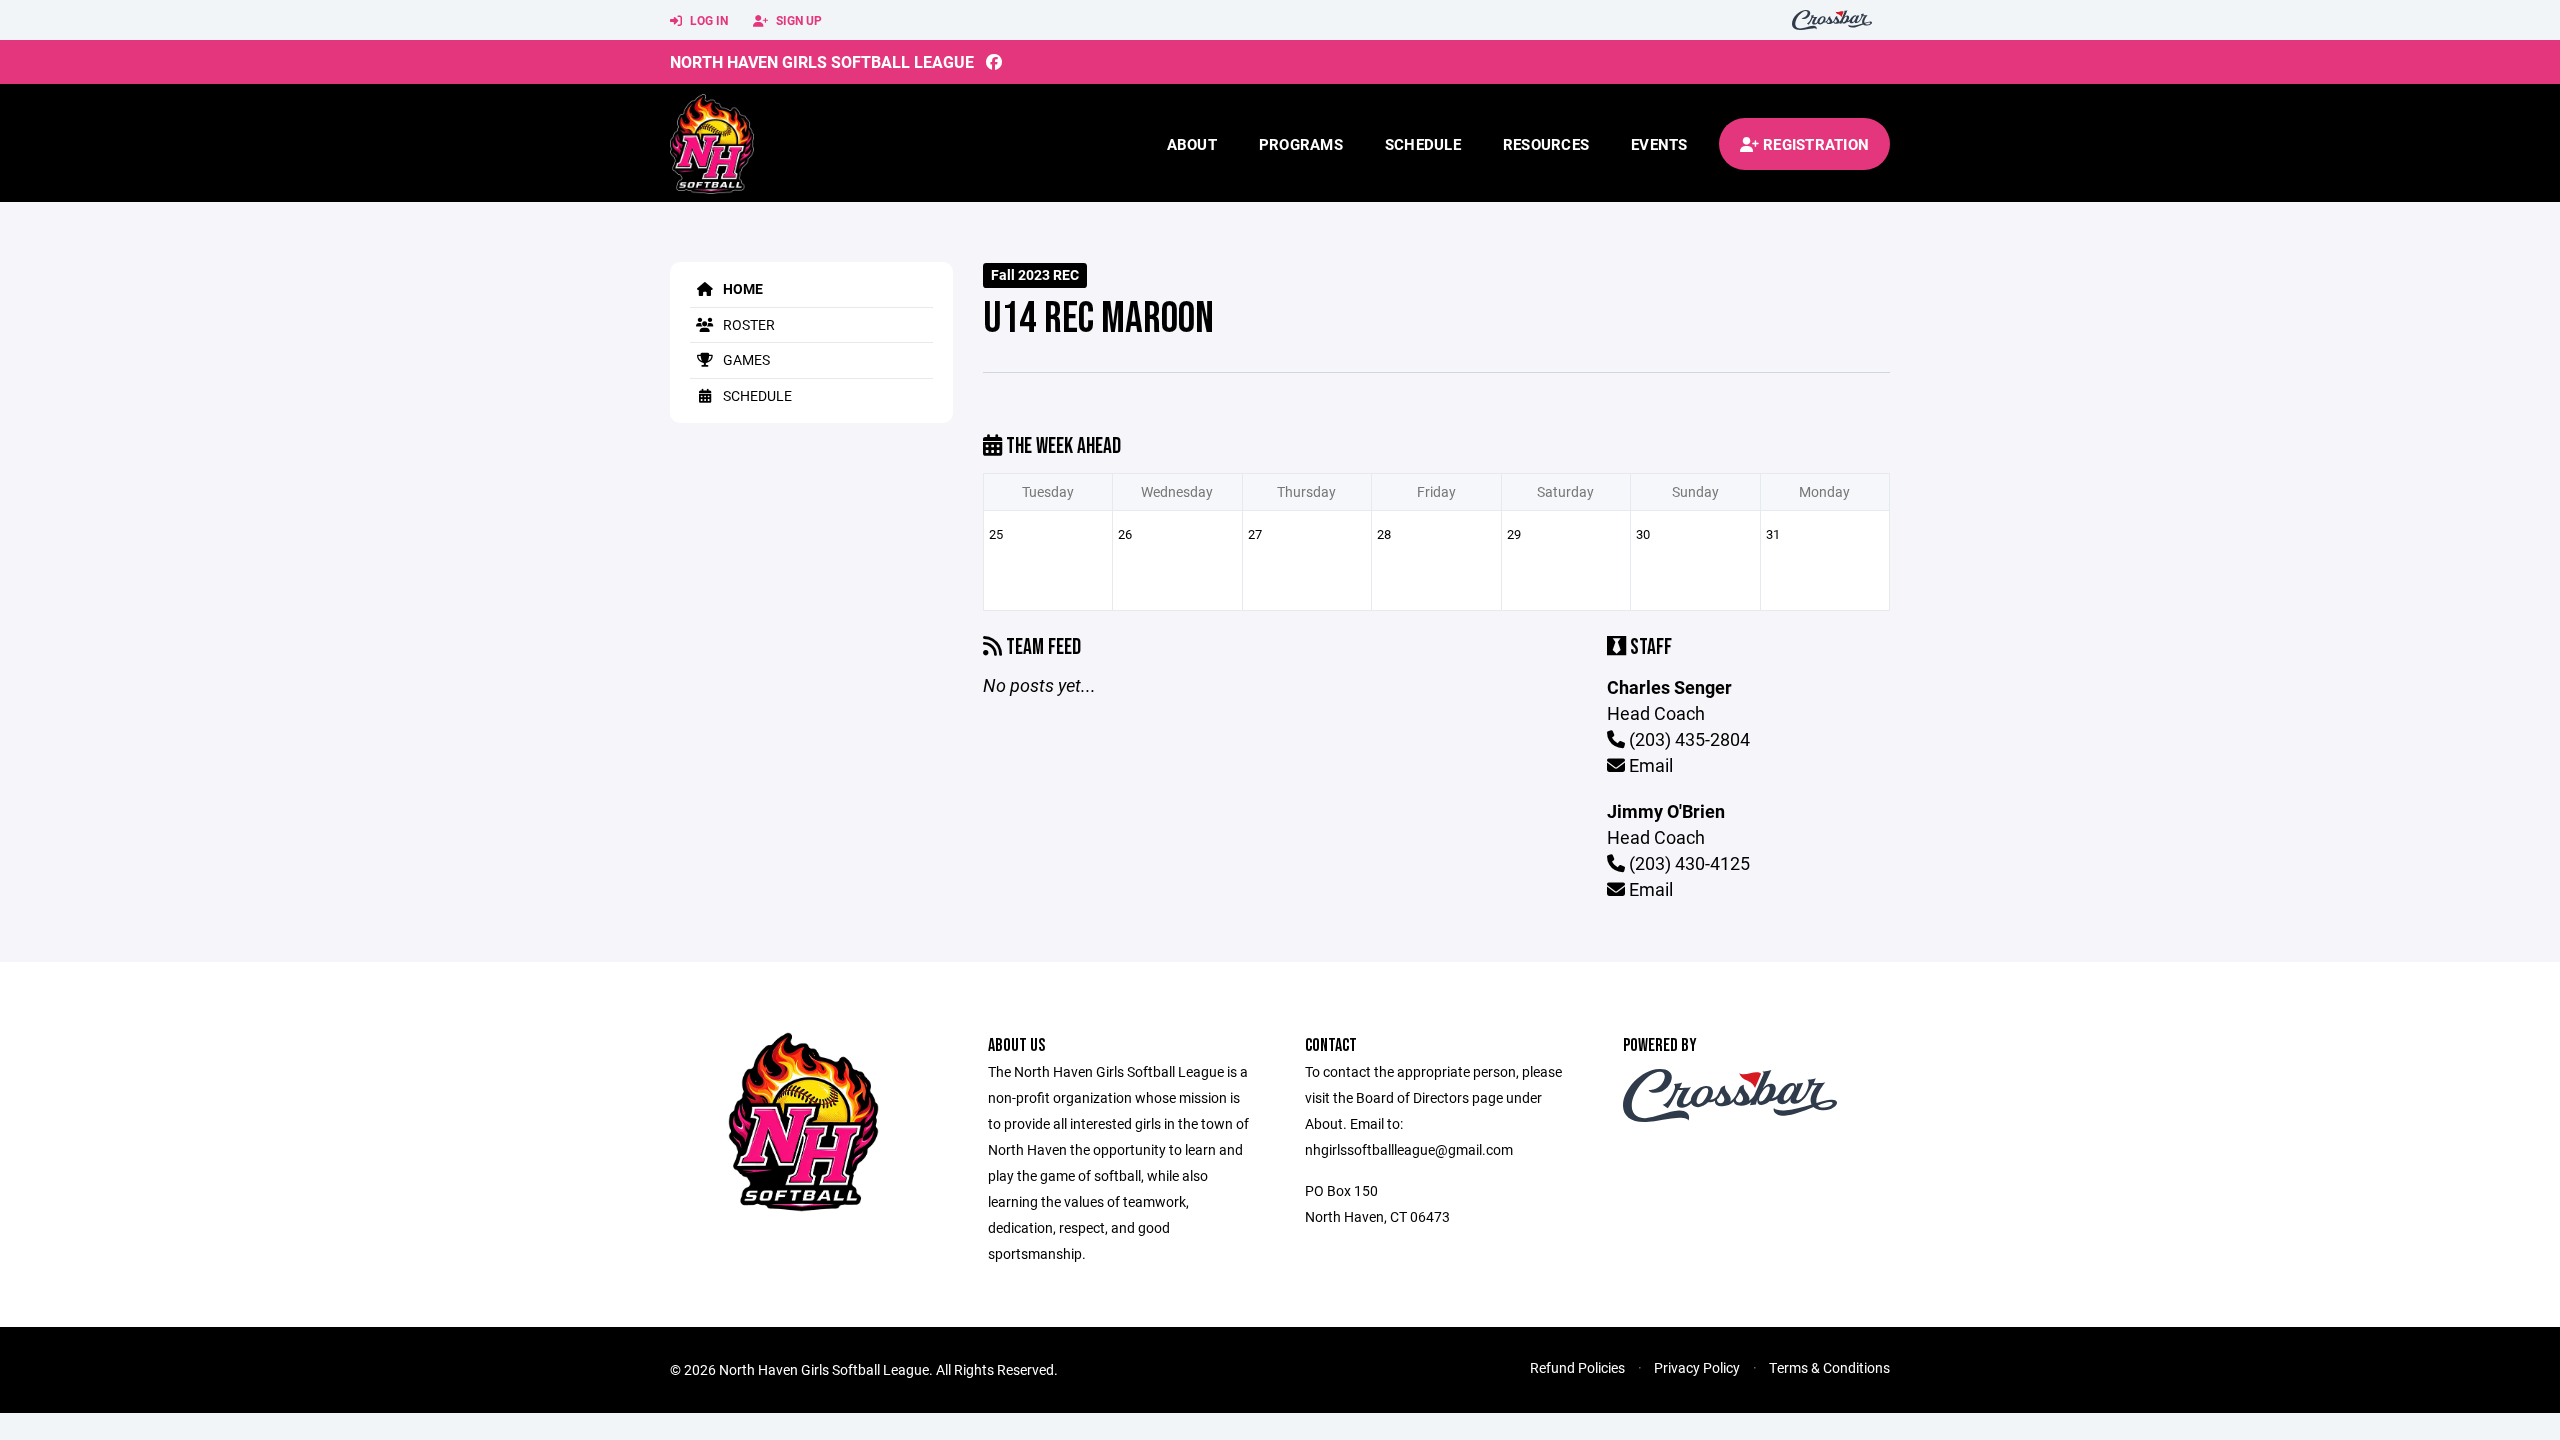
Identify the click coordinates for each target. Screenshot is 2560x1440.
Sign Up (797, 20)
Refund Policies (1577, 1367)
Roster (747, 324)
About (1192, 144)
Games (745, 359)
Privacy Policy (1697, 1367)
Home (741, 288)
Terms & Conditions (1829, 1367)
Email (1649, 765)
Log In (707, 20)
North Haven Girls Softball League (822, 61)
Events (1659, 144)
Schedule (1423, 144)
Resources (1546, 144)
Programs (1301, 144)
